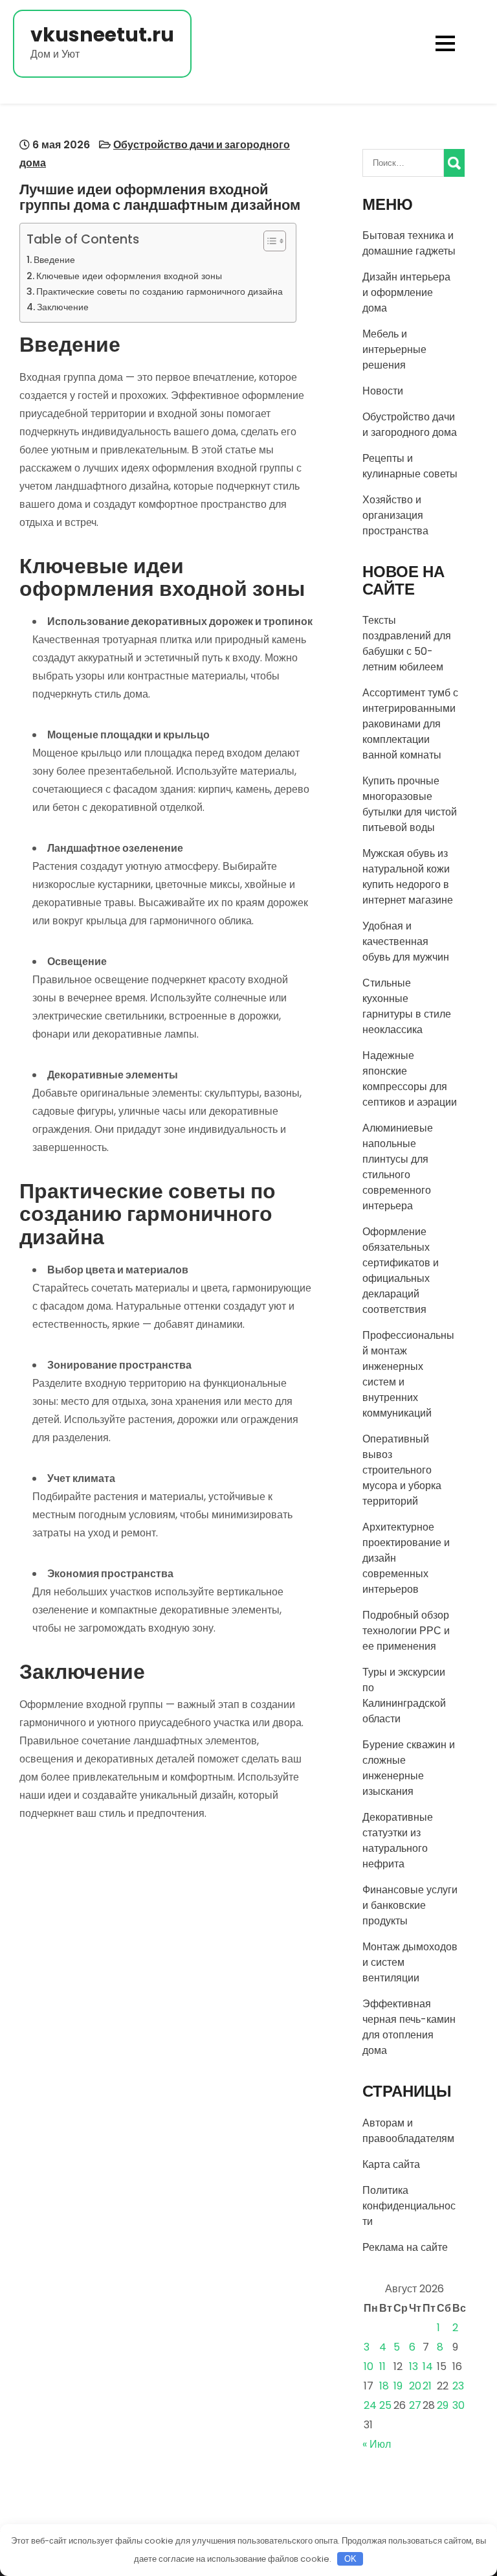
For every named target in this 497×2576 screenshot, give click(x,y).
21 (427, 2386)
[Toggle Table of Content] (268, 241)
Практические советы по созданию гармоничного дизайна (160, 291)
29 (443, 2405)
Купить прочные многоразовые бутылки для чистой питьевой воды (410, 804)
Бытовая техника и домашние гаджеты (409, 243)
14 (428, 2366)
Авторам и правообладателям (408, 2131)
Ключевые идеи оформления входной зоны (129, 276)
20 (415, 2386)
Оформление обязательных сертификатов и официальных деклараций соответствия (401, 1271)
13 (414, 2366)
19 (398, 2386)
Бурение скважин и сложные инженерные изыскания (409, 1768)
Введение (54, 260)
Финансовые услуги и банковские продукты (410, 1905)
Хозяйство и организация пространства (395, 515)
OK (350, 2559)
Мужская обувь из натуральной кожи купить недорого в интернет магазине (408, 877)
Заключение (63, 307)
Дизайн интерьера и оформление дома (406, 292)
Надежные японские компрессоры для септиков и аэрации (410, 1079)
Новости (383, 391)
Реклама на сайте (405, 2247)
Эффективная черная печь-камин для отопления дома (409, 2027)
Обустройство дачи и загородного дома (410, 425)
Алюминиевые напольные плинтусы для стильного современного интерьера (398, 1167)
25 (385, 2405)
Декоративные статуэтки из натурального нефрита (398, 1841)
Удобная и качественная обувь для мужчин (406, 941)
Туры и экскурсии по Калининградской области (404, 1695)
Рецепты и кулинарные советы (410, 466)
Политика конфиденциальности (409, 2206)
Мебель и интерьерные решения (394, 349)
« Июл (377, 2444)
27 (415, 2405)
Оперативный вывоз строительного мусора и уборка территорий (402, 1470)
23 (458, 2386)
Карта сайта (391, 2164)
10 (369, 2366)
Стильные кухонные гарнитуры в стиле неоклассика (407, 1006)
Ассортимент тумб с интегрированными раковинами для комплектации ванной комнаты (410, 724)
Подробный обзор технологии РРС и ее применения (406, 1631)
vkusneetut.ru (102, 35)
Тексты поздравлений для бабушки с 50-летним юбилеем (407, 644)
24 (370, 2405)
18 (384, 2386)
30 (458, 2405)
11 (382, 2366)
